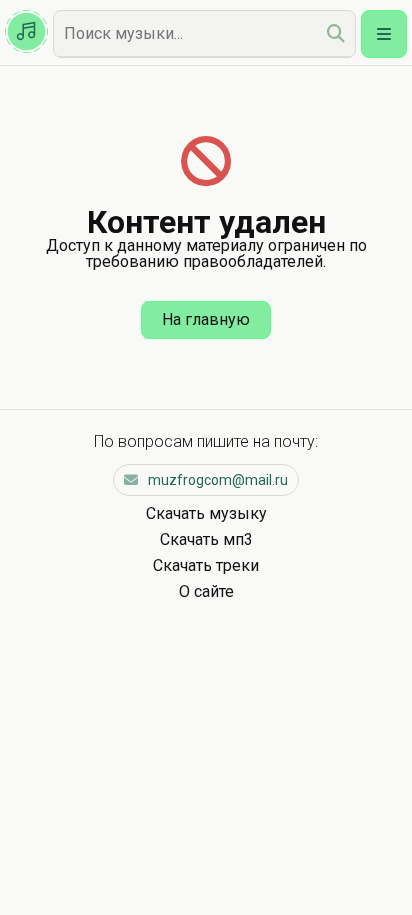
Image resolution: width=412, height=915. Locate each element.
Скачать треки (206, 565)
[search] (336, 33)
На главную (206, 319)
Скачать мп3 (206, 539)
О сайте (206, 591)
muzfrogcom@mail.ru (218, 480)
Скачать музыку (206, 513)
